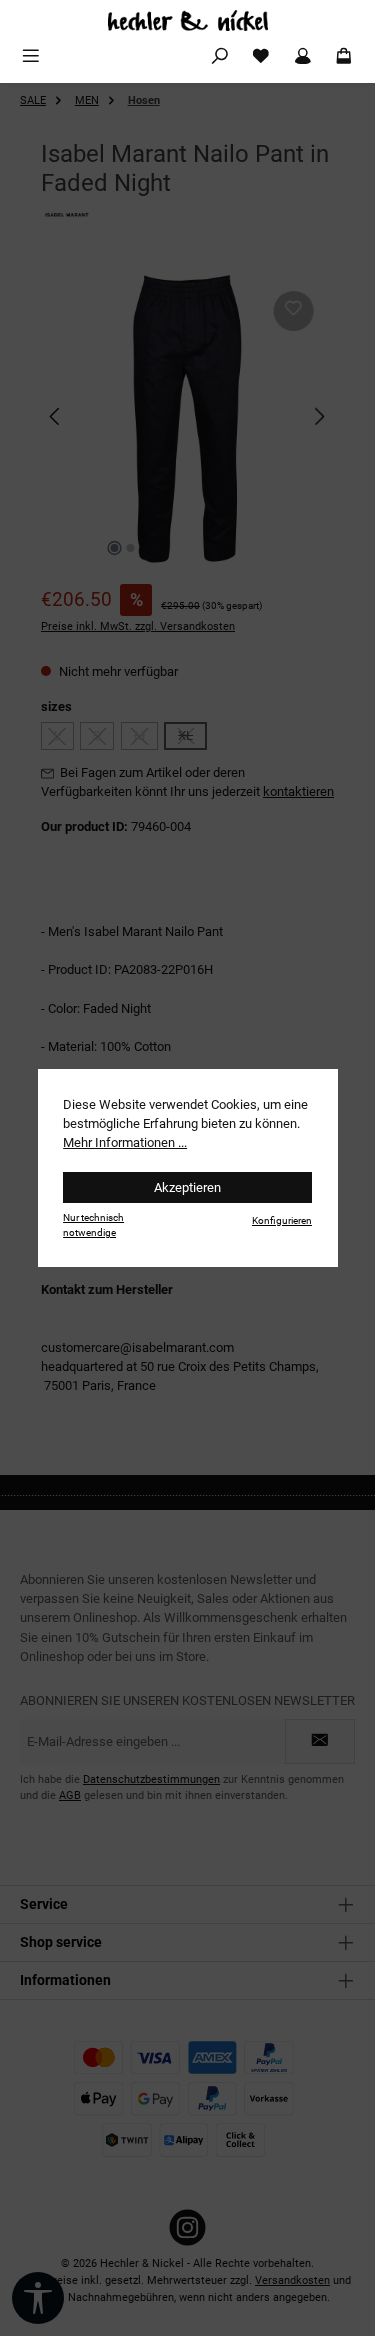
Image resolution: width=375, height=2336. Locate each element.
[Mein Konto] (303, 56)
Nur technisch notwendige (93, 1225)
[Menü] (31, 56)
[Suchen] (220, 56)
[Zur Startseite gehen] (187, 20)
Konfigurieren (282, 1220)
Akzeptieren (187, 1187)
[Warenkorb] (344, 56)
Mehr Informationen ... (125, 1142)
